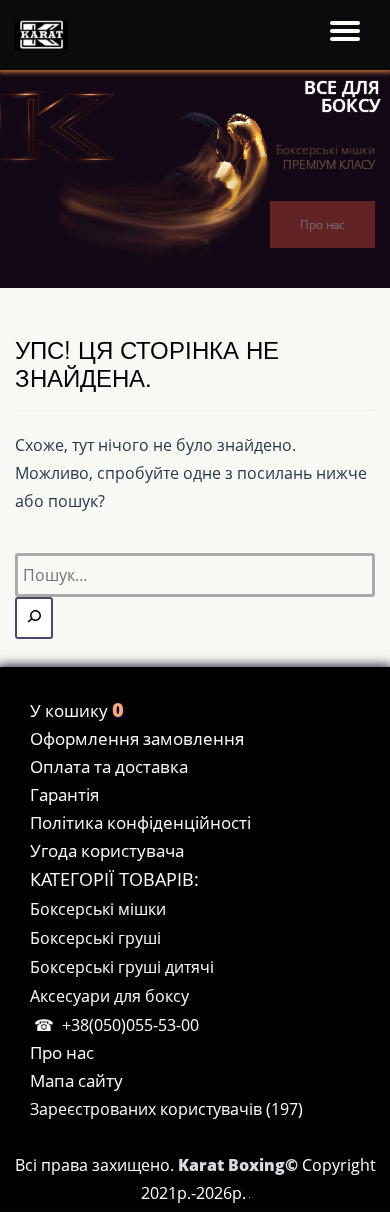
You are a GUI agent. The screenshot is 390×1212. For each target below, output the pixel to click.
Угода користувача (107, 850)
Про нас (322, 224)
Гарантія (64, 794)
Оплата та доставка (109, 766)
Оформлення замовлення (137, 738)
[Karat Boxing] (45, 35)
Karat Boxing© (240, 1165)
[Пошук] (34, 618)
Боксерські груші (95, 938)
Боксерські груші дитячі (122, 967)
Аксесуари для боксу (109, 996)
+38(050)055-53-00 (130, 1025)
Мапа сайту (76, 1080)
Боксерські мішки (98, 909)
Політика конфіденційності (140, 822)
